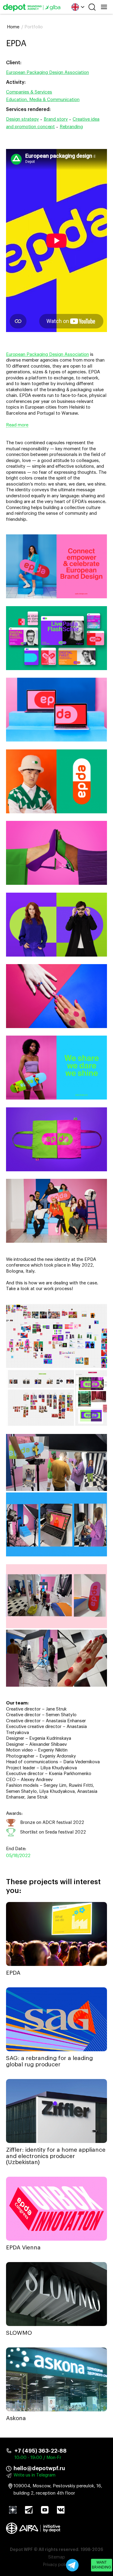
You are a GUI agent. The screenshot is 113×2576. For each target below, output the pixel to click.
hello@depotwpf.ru (39, 2468)
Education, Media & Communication (43, 100)
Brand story (56, 119)
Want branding (102, 2565)
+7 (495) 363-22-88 (41, 2451)
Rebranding (71, 127)
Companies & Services (29, 92)
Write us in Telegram (35, 2475)
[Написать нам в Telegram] (72, 2565)
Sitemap (57, 2557)
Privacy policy (56, 2565)
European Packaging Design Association (47, 73)
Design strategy (22, 119)
